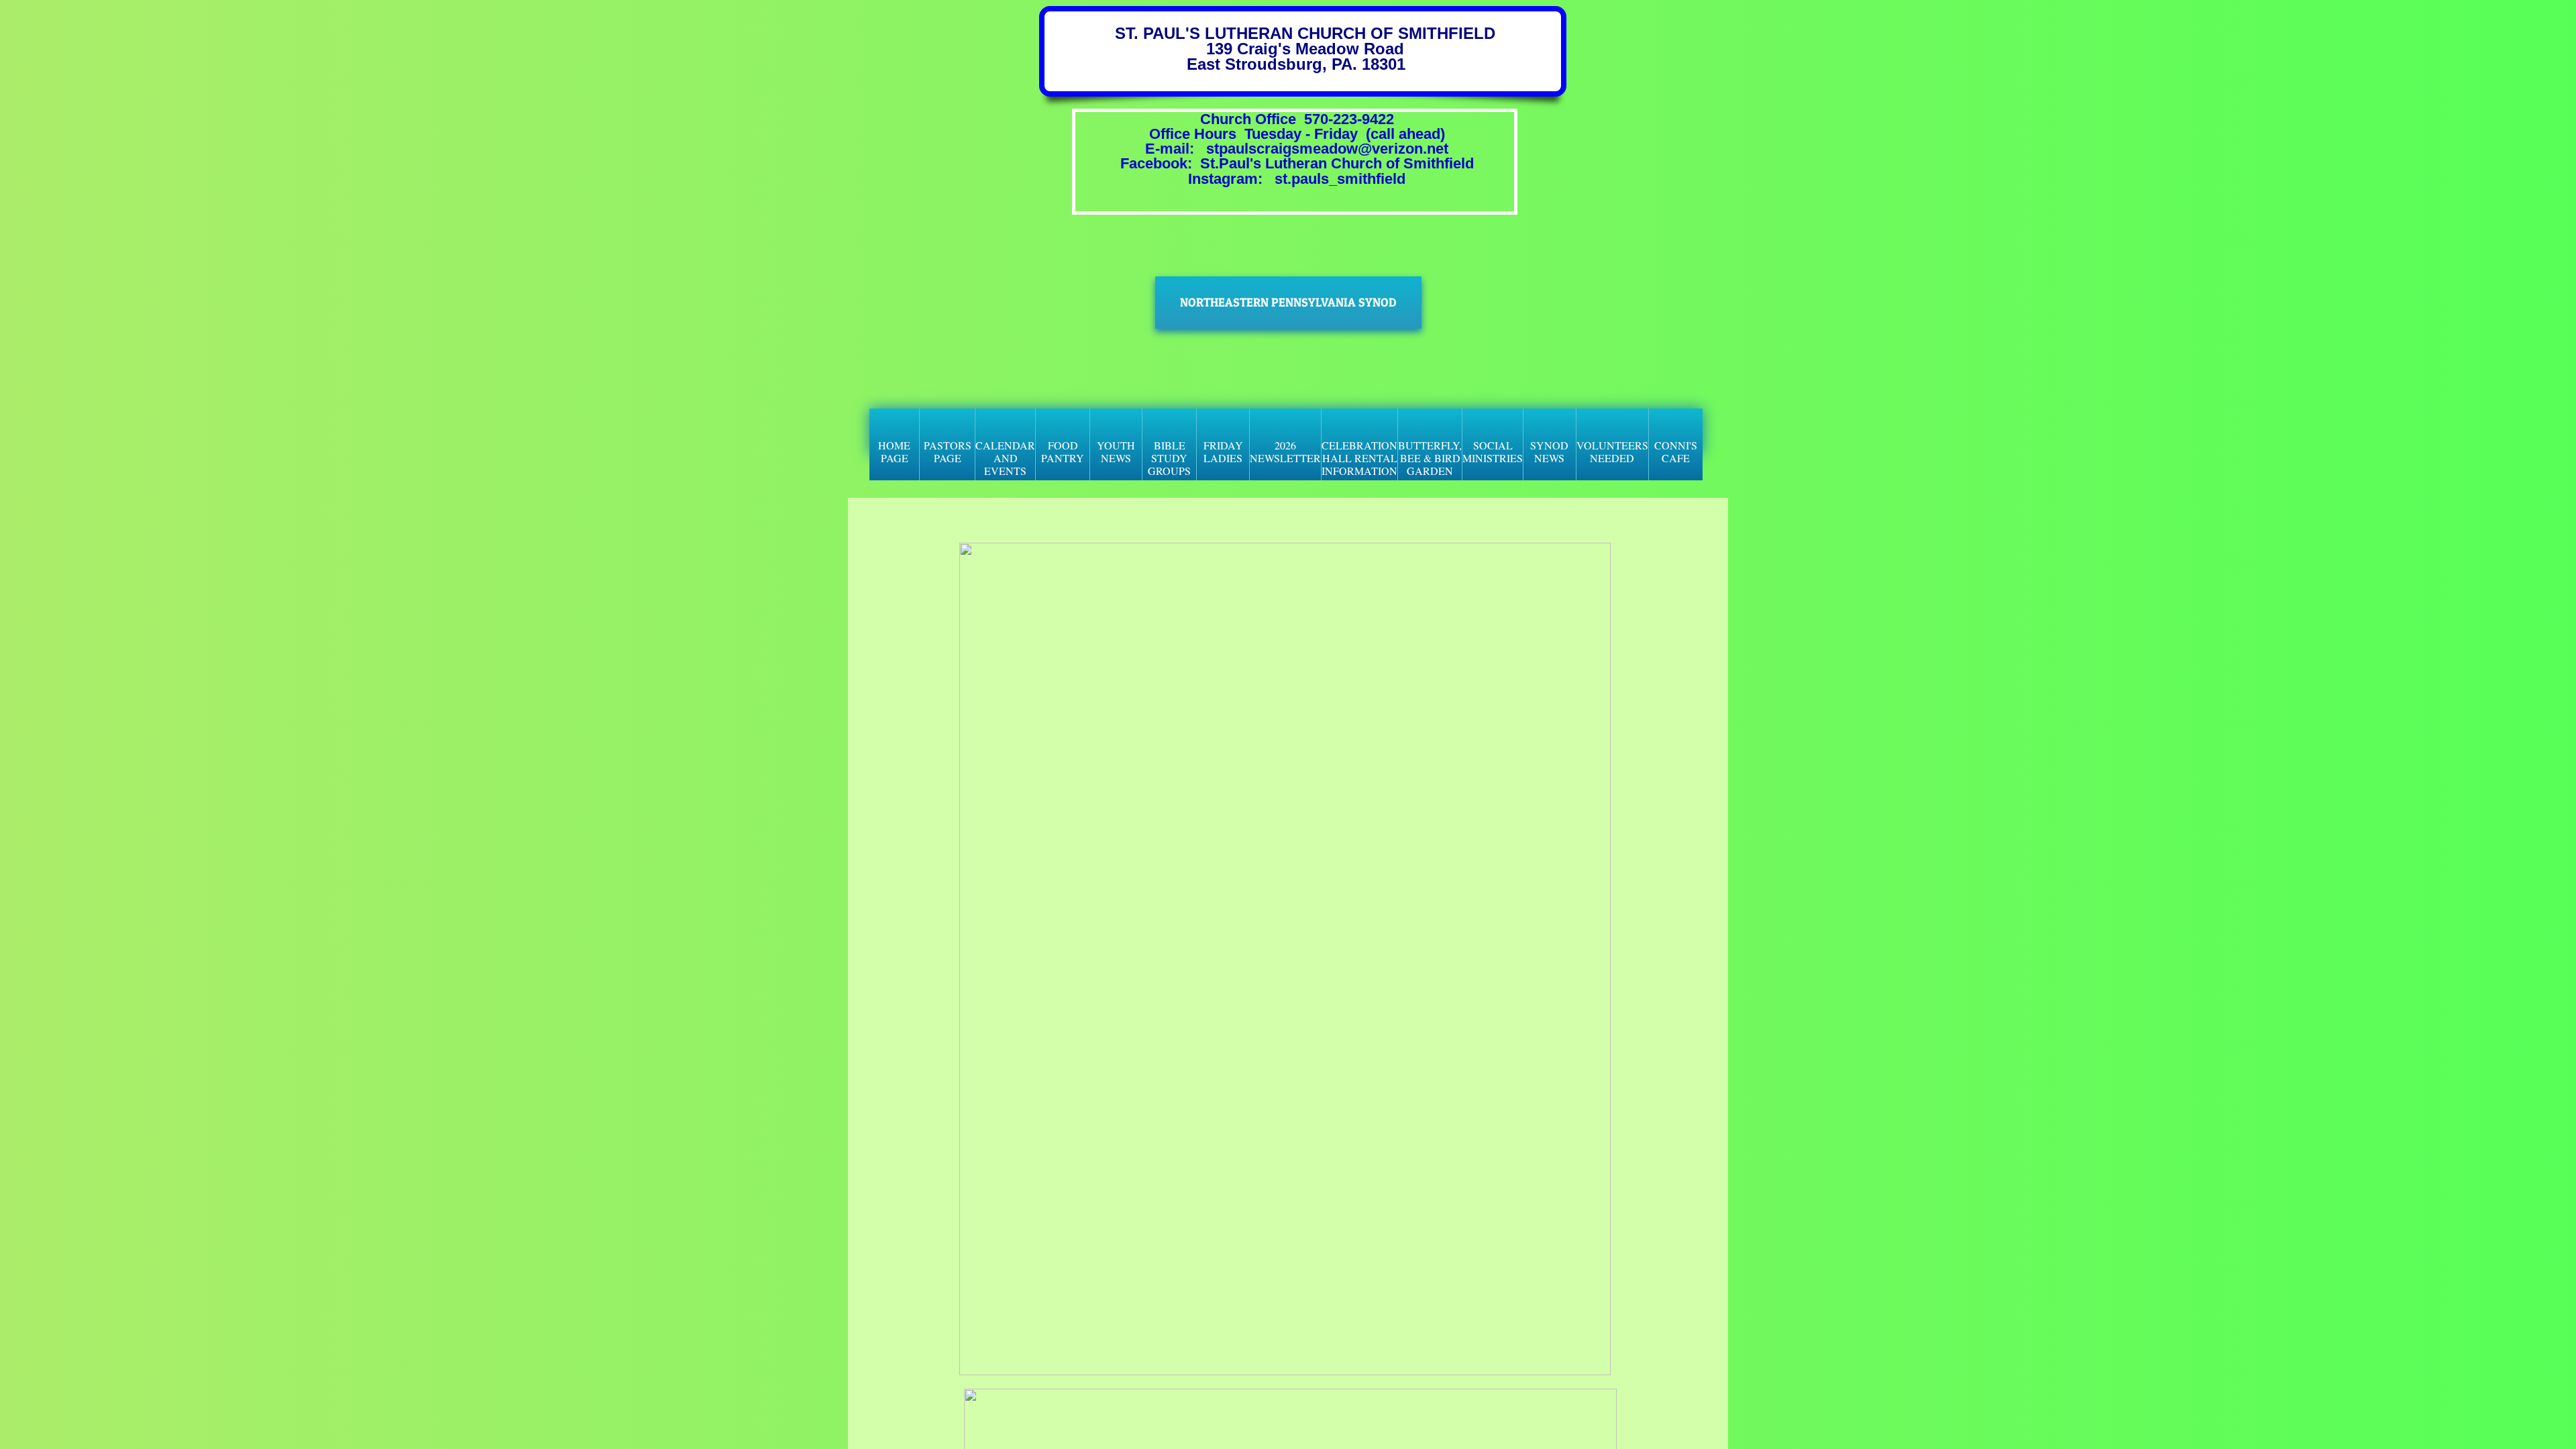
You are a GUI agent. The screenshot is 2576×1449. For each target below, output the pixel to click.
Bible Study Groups (1169, 458)
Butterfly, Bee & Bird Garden (1430, 458)
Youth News (1116, 451)
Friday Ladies (1223, 451)
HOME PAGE (894, 451)
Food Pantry (1063, 451)
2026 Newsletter (1285, 451)
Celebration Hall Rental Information (1359, 458)
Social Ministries (1493, 451)
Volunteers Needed (1612, 451)
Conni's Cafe (1676, 451)
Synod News (1549, 451)
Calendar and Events (1005, 458)
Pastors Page (948, 451)
